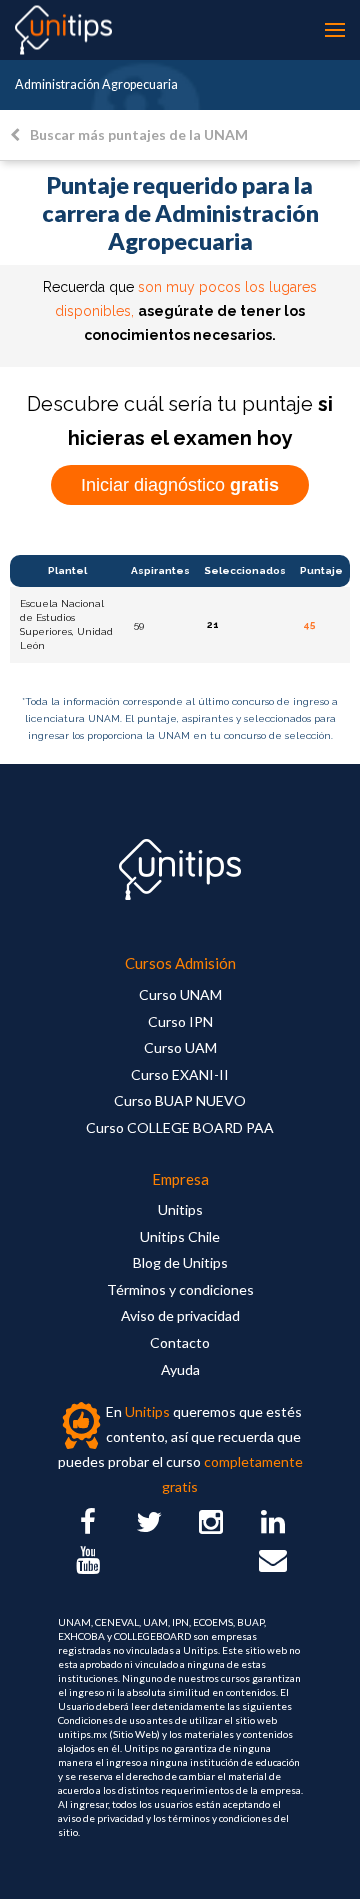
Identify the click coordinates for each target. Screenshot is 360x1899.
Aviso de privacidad (180, 1315)
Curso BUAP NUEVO (180, 1100)
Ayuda (180, 1369)
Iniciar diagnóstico (180, 485)
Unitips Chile (180, 1236)
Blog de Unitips (180, 1262)
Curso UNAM (180, 994)
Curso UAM (180, 1047)
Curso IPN (180, 1021)
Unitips (180, 1209)
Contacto (180, 1342)
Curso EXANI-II (180, 1074)
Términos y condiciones (180, 1289)
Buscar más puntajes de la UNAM (139, 134)
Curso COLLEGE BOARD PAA (180, 1127)
